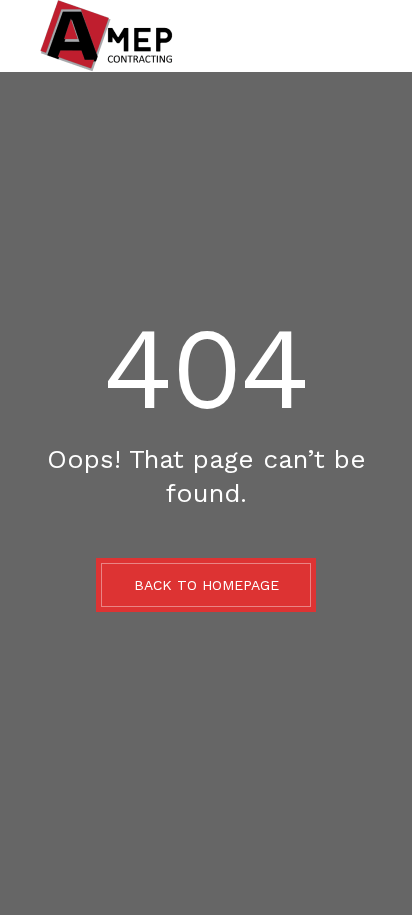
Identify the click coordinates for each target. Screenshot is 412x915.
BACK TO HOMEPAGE (206, 585)
